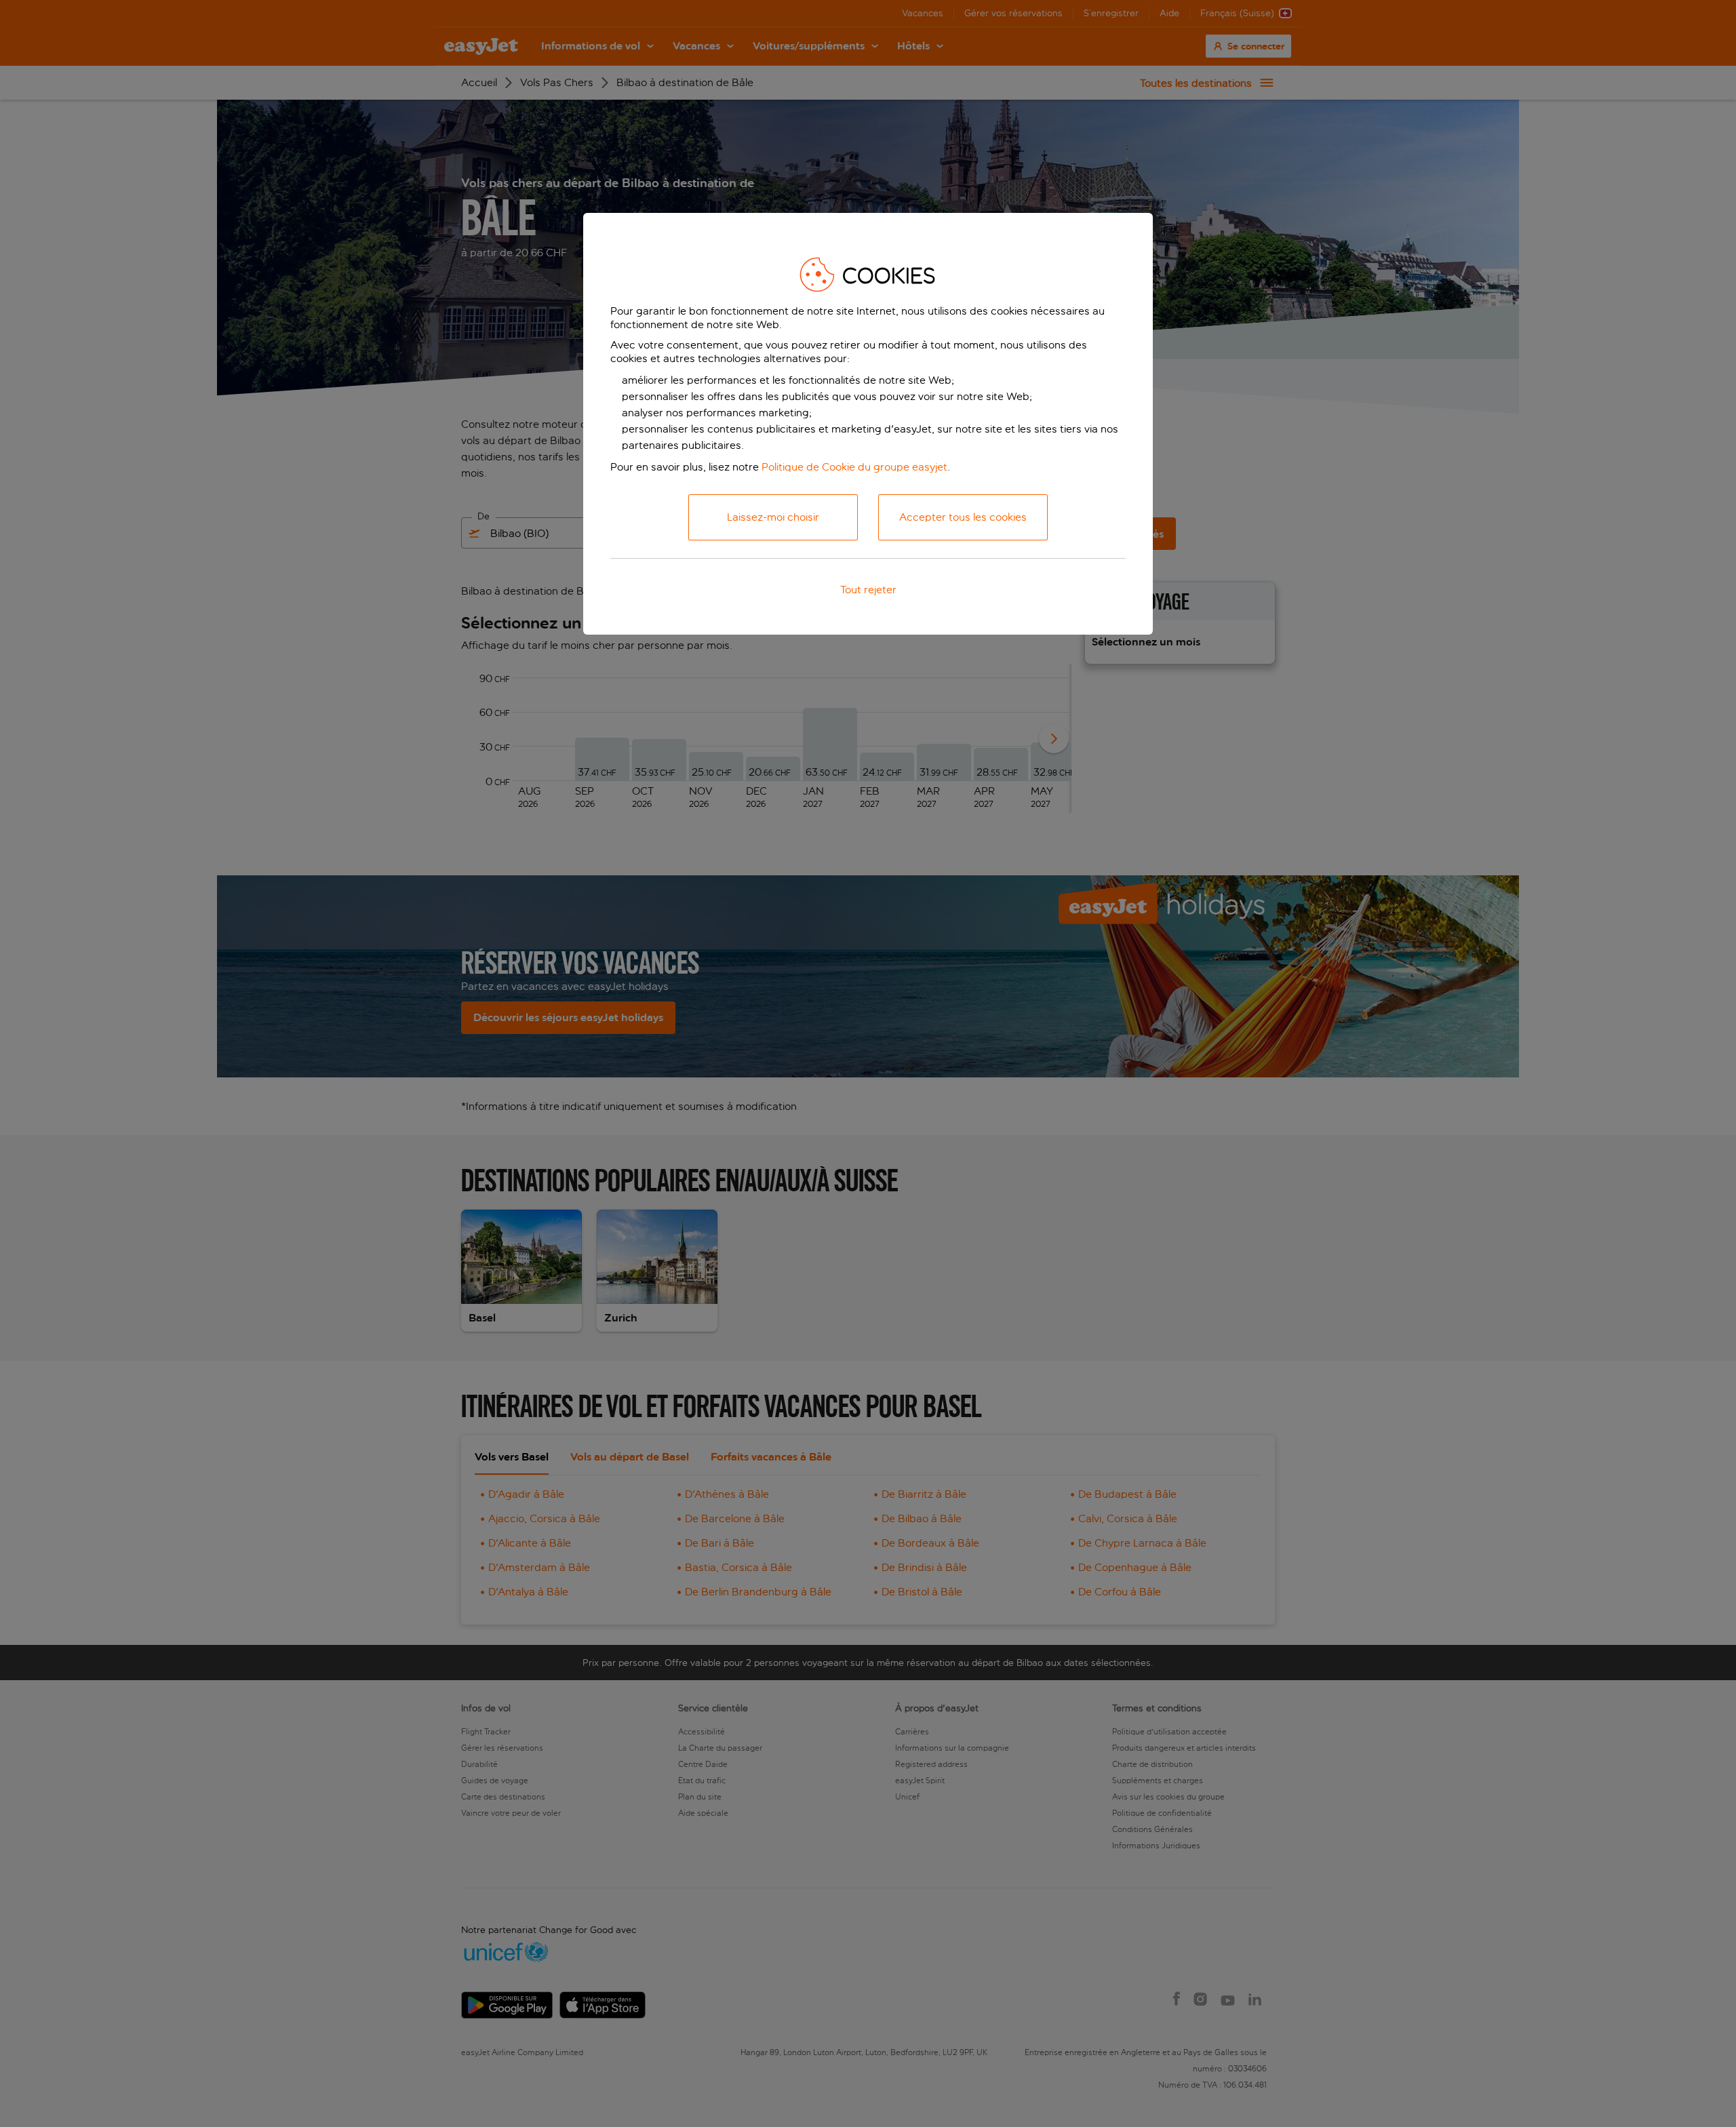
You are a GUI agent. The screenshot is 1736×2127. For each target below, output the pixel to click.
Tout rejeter (868, 590)
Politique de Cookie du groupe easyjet (854, 467)
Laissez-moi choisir (773, 517)
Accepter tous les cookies (963, 517)
